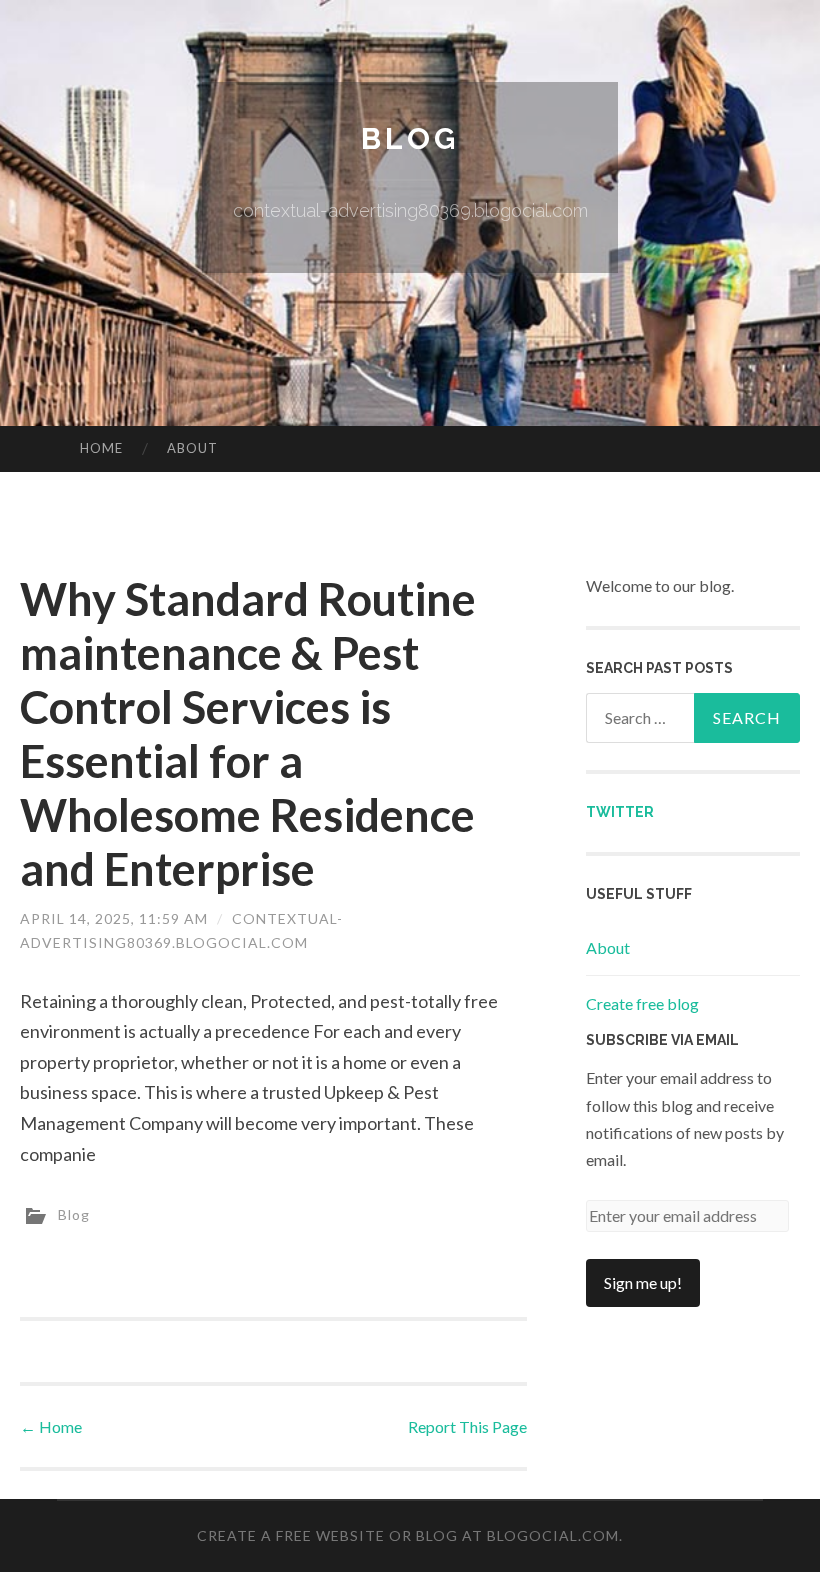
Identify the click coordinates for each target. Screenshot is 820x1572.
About (192, 448)
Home (101, 448)
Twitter (620, 812)
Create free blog (642, 1003)
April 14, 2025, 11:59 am (114, 918)
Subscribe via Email (662, 1040)
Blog (410, 138)
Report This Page (467, 1426)
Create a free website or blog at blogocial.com (408, 1535)
